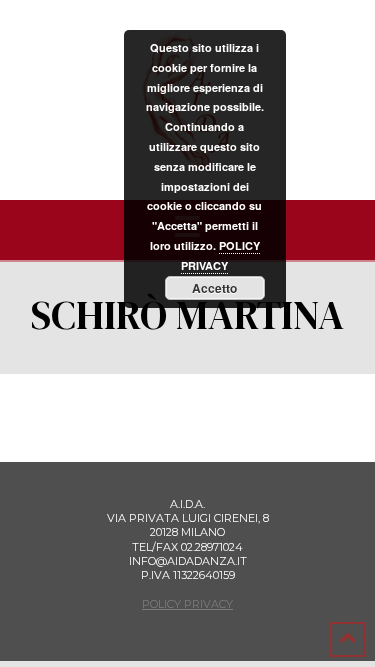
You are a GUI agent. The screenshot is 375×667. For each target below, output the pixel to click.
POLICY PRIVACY (187, 604)
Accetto (214, 288)
